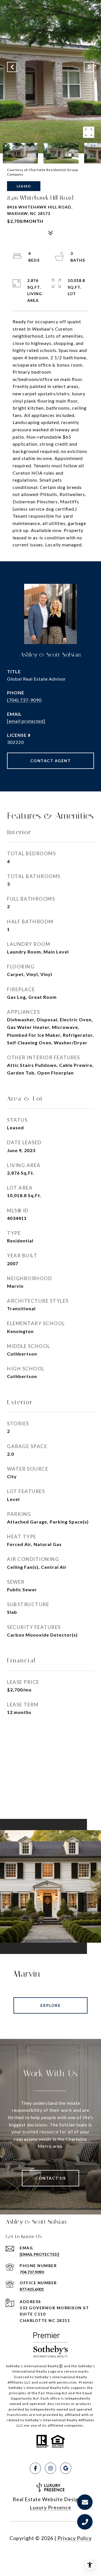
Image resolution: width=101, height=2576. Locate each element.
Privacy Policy (75, 2538)
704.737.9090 (32, 2272)
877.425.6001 (32, 2289)
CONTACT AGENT (51, 761)
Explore (51, 2005)
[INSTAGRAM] (50, 2468)
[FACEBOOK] (35, 2468)
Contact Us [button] (50, 2178)
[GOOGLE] (66, 2468)
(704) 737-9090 (24, 700)
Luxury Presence (50, 2507)
